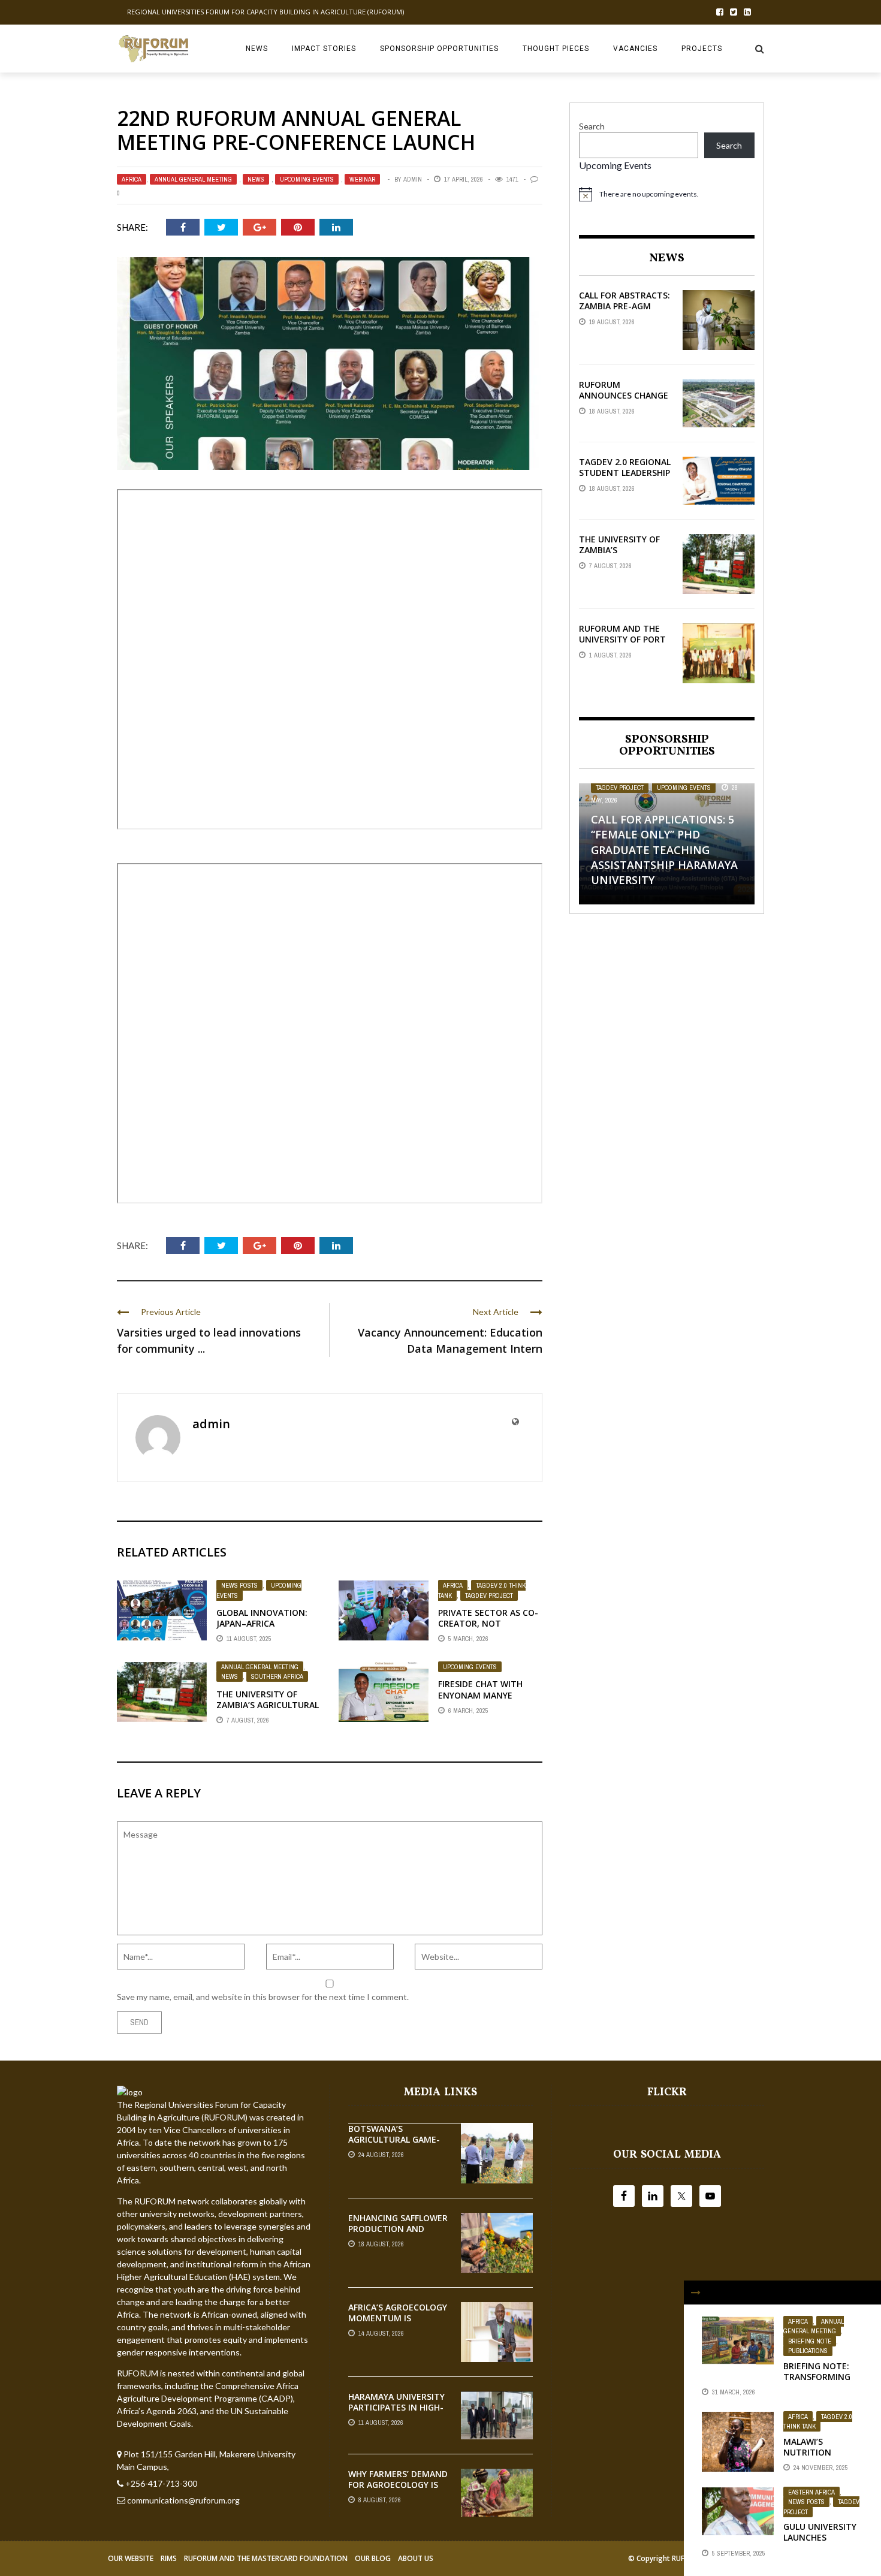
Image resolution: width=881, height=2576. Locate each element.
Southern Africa (277, 1676)
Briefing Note (810, 2341)
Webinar (362, 179)
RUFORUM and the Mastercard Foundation (266, 2558)
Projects (702, 49)
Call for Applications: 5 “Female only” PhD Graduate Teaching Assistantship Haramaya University (664, 850)
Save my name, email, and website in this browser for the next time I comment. (263, 1997)
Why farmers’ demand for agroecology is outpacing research (398, 2485)
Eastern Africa (811, 2492)
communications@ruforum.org (183, 2500)
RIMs (169, 2558)
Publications (808, 2351)
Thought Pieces (556, 49)
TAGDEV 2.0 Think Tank (818, 2422)
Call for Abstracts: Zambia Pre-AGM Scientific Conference (624, 312)
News (257, 49)
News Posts (239, 1585)
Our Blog (373, 2558)
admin (413, 179)
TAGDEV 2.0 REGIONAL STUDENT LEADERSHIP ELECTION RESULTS (625, 473)
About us (416, 2558)
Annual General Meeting (193, 179)
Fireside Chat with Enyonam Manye (480, 1689)
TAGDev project (489, 1595)
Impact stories (324, 49)
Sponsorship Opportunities (439, 49)
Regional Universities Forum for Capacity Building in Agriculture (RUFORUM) (265, 12)
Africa (132, 179)
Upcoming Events (307, 179)
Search (592, 126)
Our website (131, 2558)
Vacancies (635, 49)
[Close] (696, 2293)
